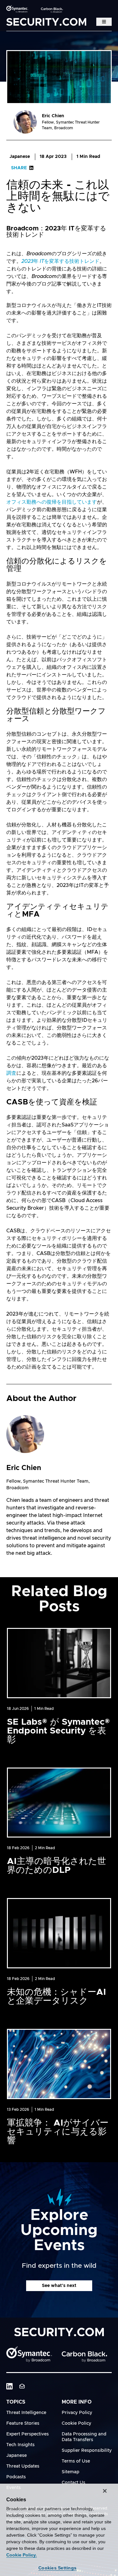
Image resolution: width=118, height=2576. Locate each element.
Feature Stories (23, 2423)
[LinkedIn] (9, 2386)
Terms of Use (76, 2461)
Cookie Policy (76, 2423)
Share (19, 168)
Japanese (20, 157)
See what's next (59, 2286)
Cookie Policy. (22, 2555)
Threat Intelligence (26, 2413)
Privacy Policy (77, 2413)
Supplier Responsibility (87, 2451)
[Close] (105, 2491)
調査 (11, 1073)
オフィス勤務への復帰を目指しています (52, 502)
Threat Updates (23, 2466)
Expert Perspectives (28, 2434)
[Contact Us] (22, 2386)
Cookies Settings (57, 2568)
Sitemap (70, 2472)
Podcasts (16, 2477)
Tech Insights (20, 2445)
